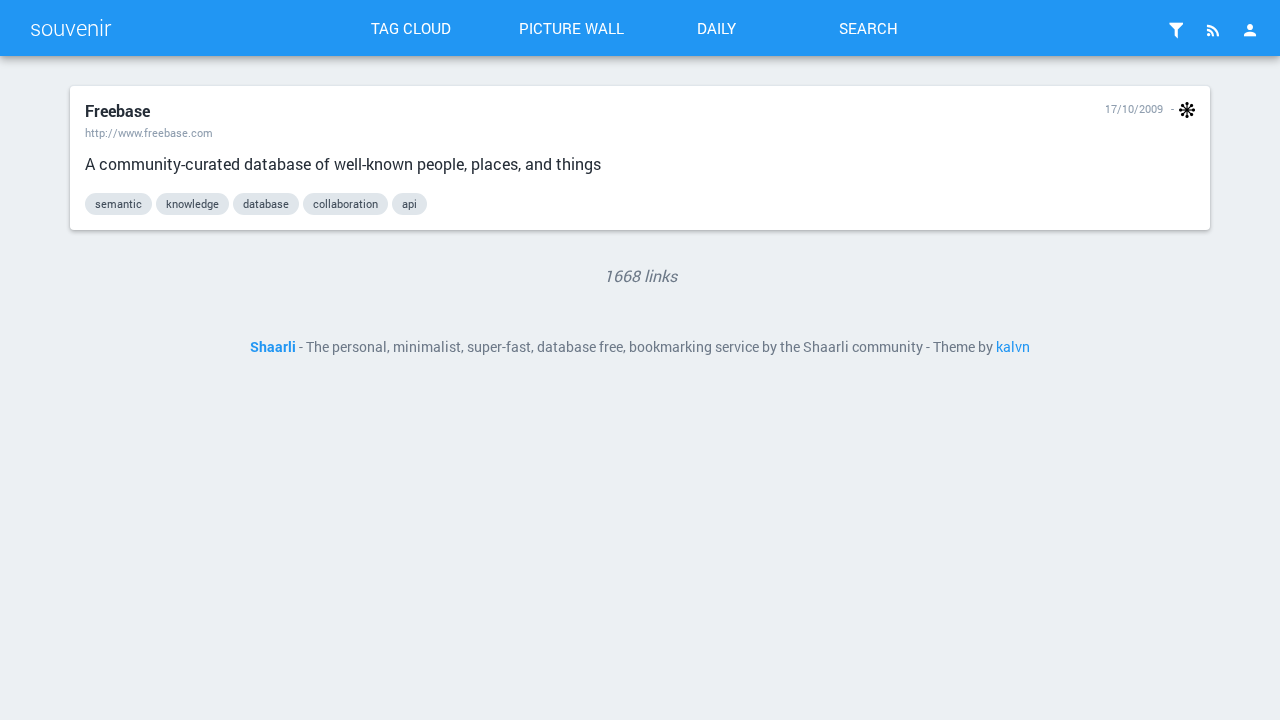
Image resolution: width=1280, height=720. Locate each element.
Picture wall (571, 28)
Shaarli (273, 347)
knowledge (192, 203)
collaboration (345, 203)
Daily (716, 28)
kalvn (1013, 347)
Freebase (117, 110)
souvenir (70, 27)
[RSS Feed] (1213, 30)
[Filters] (1176, 30)
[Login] (1250, 30)
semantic (118, 203)
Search (868, 28)
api (409, 203)
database (266, 203)
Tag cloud (411, 28)
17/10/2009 (1134, 108)
